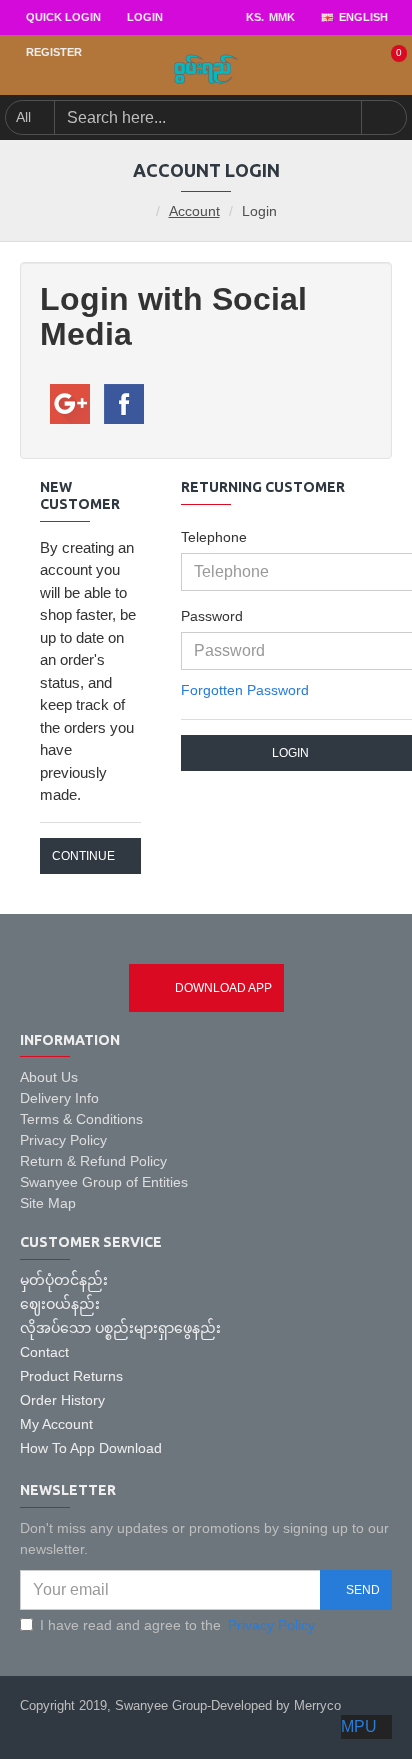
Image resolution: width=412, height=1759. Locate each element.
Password (212, 616)
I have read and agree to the (177, 1625)
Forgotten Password (245, 690)
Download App (223, 988)
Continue (83, 856)
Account (194, 211)
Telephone (214, 537)
